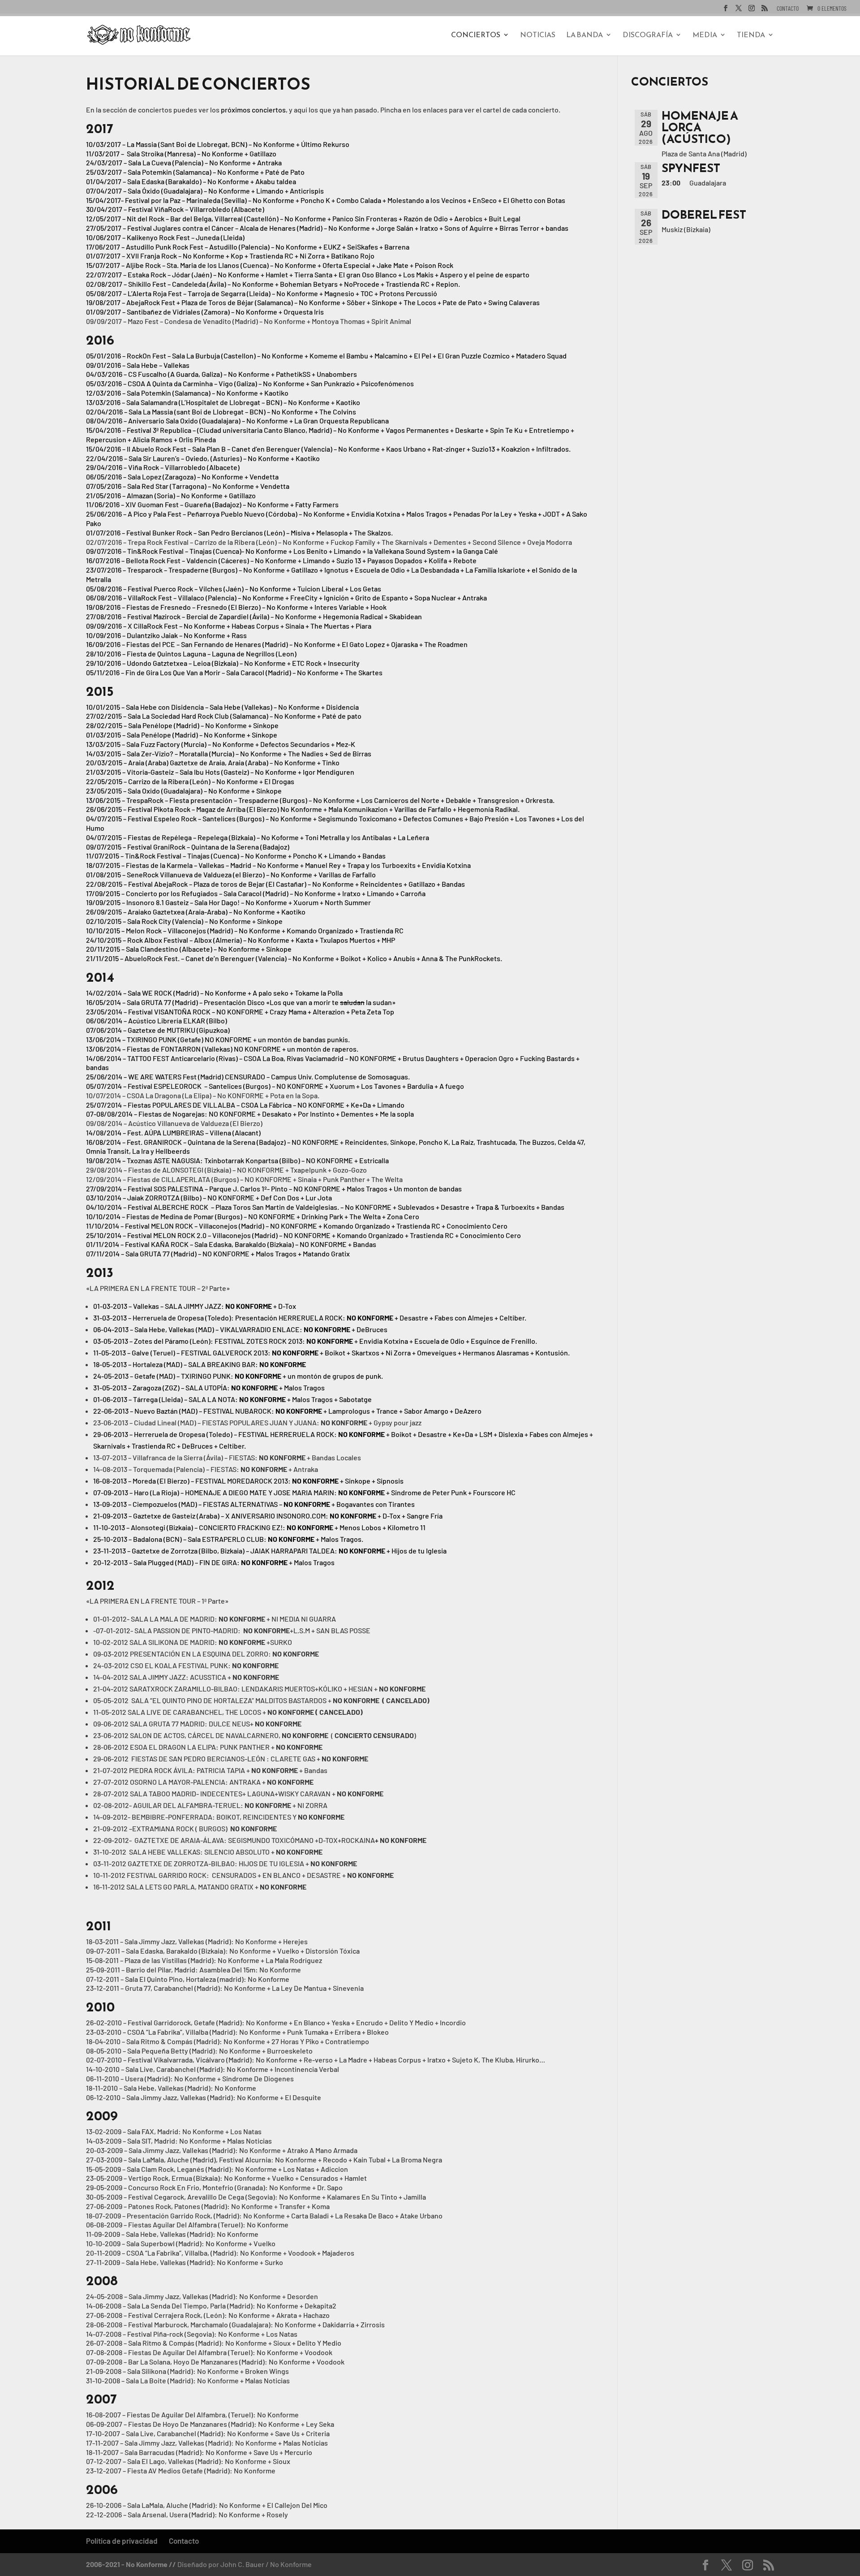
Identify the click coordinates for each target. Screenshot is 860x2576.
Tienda (751, 36)
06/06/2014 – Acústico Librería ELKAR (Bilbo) (157, 1020)
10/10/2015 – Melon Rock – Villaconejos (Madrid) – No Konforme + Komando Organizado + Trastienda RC (245, 930)
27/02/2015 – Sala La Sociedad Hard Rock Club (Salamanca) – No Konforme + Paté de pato (224, 716)
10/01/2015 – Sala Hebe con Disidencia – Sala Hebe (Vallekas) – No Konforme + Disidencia (222, 707)
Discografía (648, 36)
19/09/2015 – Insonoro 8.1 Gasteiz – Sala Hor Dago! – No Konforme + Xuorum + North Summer (228, 902)
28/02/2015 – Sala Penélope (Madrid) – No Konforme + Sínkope (182, 725)
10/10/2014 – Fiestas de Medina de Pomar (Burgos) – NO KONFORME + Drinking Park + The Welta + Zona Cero (253, 1216)
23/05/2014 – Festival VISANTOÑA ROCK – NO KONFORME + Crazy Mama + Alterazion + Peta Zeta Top (240, 1012)
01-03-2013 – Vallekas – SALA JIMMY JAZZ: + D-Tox (195, 1306)
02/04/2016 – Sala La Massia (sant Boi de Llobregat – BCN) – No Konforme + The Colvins (221, 412)
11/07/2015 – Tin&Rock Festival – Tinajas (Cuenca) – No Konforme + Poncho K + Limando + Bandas (236, 856)
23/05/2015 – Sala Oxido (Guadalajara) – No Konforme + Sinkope (184, 791)
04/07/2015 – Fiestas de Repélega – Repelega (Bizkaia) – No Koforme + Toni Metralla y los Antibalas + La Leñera (258, 837)
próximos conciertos (253, 110)
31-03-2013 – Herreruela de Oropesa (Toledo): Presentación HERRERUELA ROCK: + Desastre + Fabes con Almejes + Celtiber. (310, 1318)
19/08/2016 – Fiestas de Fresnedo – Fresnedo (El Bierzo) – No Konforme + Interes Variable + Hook (236, 607)
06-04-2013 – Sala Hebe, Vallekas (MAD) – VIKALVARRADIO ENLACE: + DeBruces (240, 1329)
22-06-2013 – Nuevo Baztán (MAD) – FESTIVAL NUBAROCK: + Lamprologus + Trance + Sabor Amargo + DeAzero (287, 1411)
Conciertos (476, 36)
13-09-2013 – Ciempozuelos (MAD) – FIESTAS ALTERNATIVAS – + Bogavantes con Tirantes (254, 1504)
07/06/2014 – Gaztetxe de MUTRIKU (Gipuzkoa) (158, 1030)
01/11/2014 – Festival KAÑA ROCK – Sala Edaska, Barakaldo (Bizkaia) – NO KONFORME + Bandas (231, 1244)
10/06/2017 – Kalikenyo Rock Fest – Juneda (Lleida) (165, 237)
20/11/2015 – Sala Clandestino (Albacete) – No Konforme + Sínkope (189, 949)
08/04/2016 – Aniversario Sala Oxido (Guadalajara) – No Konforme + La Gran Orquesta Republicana (237, 421)
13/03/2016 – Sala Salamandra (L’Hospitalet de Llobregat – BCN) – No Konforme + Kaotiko (223, 402)
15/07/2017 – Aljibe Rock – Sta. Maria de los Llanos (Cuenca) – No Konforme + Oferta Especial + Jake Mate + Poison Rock (270, 265)
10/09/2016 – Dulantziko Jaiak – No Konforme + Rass (166, 635)
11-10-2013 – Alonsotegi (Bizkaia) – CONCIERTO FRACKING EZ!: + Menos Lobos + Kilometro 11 (259, 1527)
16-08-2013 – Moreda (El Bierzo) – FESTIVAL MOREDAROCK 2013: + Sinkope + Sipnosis (248, 1481)
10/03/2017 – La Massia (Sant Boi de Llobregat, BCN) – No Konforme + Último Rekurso (218, 144)
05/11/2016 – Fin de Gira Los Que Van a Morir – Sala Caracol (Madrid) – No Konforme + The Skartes (234, 672)
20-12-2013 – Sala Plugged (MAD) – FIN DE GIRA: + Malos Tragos (214, 1562)
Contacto (788, 9)
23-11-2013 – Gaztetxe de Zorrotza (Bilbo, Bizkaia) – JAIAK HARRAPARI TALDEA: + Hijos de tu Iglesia (270, 1551)
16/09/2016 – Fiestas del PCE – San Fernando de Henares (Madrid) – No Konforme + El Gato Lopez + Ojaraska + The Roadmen (277, 644)
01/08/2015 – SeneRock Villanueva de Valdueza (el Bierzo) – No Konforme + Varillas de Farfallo (231, 874)
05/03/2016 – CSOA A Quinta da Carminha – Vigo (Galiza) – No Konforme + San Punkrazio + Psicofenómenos (250, 383)
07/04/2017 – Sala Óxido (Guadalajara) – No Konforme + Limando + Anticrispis (205, 191)
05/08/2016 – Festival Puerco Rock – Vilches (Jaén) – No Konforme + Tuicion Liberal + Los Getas (234, 589)
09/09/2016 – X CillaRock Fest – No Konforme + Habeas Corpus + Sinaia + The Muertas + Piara (229, 626)
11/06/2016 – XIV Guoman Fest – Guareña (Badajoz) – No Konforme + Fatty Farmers (212, 504)
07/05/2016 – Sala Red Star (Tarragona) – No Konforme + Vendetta (188, 486)
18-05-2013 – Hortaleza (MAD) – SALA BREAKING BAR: (200, 1364)
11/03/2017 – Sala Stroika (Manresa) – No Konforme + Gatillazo (181, 153)
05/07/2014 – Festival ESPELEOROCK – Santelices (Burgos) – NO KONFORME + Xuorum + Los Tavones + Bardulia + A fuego (275, 1086)
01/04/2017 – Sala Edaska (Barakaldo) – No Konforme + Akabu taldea (191, 181)
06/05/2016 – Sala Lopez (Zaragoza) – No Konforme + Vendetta (182, 477)
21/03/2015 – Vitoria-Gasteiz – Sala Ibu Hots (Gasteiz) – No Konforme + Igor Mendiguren (220, 772)
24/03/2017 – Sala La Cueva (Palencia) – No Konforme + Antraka (184, 162)
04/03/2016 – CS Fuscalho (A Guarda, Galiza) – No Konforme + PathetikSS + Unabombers (221, 374)
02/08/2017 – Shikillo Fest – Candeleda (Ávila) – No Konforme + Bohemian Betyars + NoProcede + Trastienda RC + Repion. (273, 284)
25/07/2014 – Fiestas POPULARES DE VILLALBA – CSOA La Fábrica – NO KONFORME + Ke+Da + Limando (245, 1105)
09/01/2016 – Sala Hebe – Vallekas (138, 365)
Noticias (538, 36)
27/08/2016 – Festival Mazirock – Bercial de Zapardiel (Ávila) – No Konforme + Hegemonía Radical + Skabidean (254, 616)
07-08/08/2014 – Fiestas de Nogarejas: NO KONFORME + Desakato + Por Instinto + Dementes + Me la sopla (250, 1114)
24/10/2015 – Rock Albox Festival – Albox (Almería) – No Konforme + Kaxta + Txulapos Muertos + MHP (241, 940)
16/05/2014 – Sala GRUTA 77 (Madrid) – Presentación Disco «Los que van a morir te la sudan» (241, 1002)
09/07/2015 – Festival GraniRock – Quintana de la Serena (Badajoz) (188, 847)
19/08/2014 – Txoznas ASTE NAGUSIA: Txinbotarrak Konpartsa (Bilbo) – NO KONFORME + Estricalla (237, 1160)
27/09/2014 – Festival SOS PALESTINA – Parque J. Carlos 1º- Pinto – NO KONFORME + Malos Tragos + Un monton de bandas (274, 1189)
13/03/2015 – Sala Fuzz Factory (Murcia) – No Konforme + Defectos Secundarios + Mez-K (221, 744)
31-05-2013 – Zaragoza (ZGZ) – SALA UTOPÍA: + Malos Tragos (209, 1387)
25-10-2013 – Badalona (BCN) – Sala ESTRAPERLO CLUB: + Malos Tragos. (228, 1539)
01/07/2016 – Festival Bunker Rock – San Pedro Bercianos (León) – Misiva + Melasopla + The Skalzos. (239, 533)
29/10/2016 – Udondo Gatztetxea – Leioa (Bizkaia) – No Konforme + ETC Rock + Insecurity (223, 663)
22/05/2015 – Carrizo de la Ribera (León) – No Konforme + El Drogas (190, 781)
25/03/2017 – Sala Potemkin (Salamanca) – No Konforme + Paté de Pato (195, 172)
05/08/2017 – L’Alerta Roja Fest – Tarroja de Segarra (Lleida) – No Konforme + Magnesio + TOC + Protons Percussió (262, 293)
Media (705, 36)
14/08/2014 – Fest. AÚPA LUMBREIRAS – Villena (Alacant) (173, 1133)
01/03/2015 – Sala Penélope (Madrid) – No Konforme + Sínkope (182, 735)
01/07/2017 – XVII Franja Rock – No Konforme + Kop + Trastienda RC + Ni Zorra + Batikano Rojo (230, 256)
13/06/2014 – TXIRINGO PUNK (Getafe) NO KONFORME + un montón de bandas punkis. (218, 1039)
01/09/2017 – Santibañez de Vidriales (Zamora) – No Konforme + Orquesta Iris (205, 312)
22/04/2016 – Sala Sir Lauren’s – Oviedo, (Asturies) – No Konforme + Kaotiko (203, 458)
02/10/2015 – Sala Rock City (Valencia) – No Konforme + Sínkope (184, 921)
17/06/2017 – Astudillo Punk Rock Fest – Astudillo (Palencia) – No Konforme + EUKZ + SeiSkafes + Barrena (248, 247)
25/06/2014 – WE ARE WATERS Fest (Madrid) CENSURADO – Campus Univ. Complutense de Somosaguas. (248, 1077)
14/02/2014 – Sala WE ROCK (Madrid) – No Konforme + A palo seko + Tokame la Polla (214, 993)
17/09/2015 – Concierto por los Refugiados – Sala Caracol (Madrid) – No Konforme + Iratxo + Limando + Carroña (256, 893)
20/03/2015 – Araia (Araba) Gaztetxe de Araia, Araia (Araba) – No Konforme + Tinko (213, 762)
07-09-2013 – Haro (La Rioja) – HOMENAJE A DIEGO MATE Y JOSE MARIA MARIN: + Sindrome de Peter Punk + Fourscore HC (304, 1492)
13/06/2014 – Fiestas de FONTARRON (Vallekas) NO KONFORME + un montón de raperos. (222, 1049)
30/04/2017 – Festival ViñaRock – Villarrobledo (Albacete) (175, 209)
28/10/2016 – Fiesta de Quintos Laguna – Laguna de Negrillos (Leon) (191, 654)
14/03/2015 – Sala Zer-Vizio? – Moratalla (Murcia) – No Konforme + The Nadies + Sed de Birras (229, 753)
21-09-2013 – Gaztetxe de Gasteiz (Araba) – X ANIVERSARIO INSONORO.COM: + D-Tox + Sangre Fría (268, 1516)
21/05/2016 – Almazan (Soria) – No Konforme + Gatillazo (171, 495)
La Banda (585, 36)
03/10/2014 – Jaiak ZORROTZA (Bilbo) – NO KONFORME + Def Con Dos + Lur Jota (209, 1197)
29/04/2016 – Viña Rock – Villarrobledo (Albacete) (163, 467)
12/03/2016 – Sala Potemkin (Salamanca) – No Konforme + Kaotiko (187, 393)
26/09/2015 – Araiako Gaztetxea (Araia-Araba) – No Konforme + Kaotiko (196, 912)
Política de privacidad (122, 2541)
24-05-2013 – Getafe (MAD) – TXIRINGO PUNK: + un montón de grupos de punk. (238, 1376)
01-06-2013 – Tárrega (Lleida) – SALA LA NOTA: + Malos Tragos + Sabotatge (232, 1399)
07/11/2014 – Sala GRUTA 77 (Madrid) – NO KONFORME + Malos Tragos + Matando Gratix (218, 1253)
